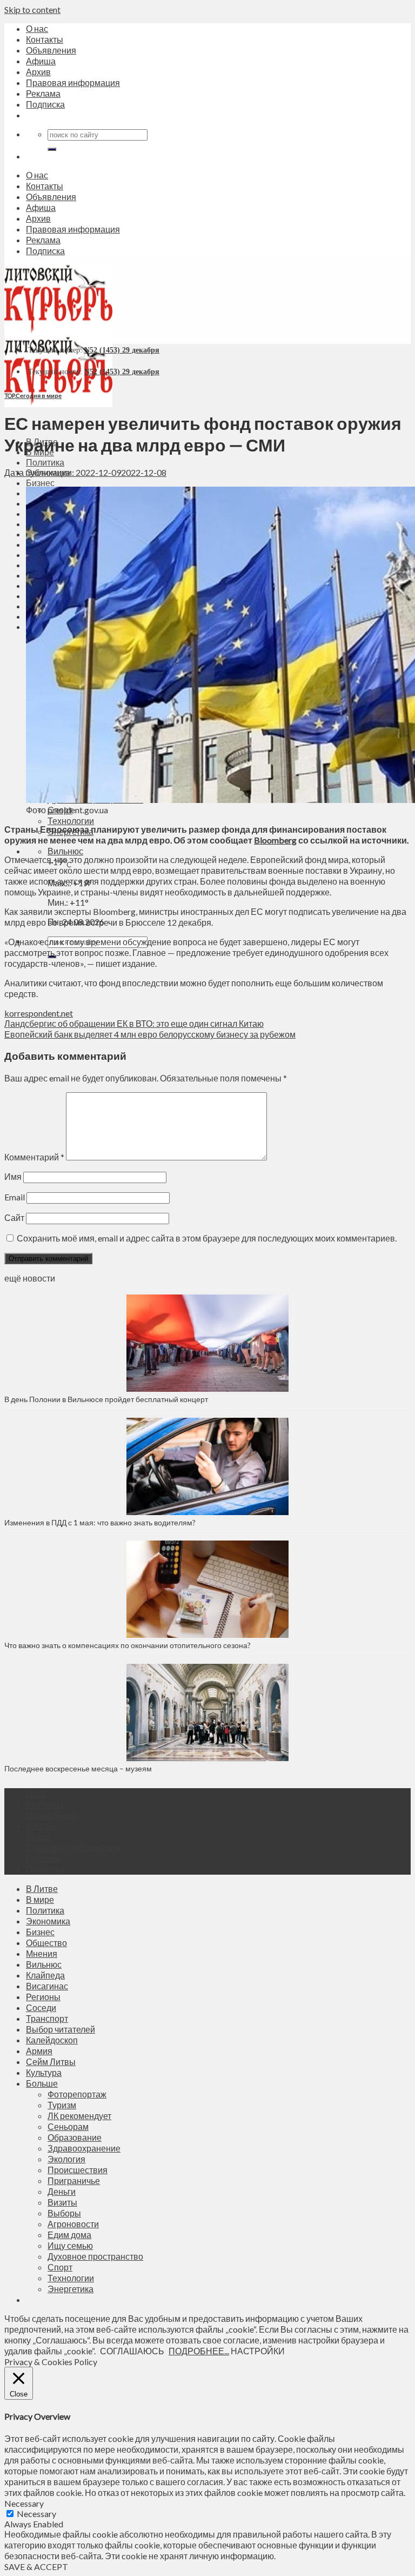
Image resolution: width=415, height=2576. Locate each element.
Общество (46, 1943)
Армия (39, 2051)
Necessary (36, 2514)
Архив (38, 72)
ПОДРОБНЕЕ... (199, 2351)
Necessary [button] (24, 2503)
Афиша (41, 61)
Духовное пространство (95, 2256)
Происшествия (78, 2170)
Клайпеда (45, 1975)
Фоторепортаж (77, 2094)
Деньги (62, 2191)
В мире (40, 1899)
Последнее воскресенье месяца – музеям (80, 1768)
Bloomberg (275, 840)
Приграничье (74, 2180)
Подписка (45, 104)
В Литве (42, 1888)
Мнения (42, 1953)
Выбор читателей (61, 2029)
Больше (42, 2083)
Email (15, 1197)
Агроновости (73, 2224)
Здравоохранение (84, 2148)
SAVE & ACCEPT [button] (36, 2567)
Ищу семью (70, 2245)
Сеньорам (68, 2126)
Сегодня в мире (39, 396)
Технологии (71, 821)
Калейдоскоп (52, 2040)
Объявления (51, 50)
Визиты (62, 2202)
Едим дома (69, 2235)
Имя (13, 1176)
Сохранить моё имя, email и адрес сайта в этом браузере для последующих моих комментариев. (207, 1238)
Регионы (43, 1997)
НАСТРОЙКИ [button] (258, 2351)
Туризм (62, 2105)
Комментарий (34, 1157)
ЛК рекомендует (79, 2116)
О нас (37, 28)
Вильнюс (65, 851)
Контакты (45, 39)
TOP (9, 396)
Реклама (43, 93)
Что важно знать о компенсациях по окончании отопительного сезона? (128, 1645)
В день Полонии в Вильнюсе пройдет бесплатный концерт (106, 1399)
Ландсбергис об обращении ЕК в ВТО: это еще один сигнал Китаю (134, 1023)
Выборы (64, 2213)
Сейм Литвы (51, 2062)
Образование (75, 2137)
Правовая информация (73, 82)
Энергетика (71, 2289)
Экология (66, 2159)
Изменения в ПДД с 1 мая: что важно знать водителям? (100, 1522)
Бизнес (40, 483)
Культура (44, 2072)
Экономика (48, 1921)
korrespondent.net (39, 1013)
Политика (45, 462)
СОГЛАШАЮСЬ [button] (132, 2351)
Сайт (14, 1217)
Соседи (41, 2007)
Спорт (60, 2267)
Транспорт (47, 2018)
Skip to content (32, 9)
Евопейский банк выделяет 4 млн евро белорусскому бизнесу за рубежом (150, 1034)
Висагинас (47, 1986)
